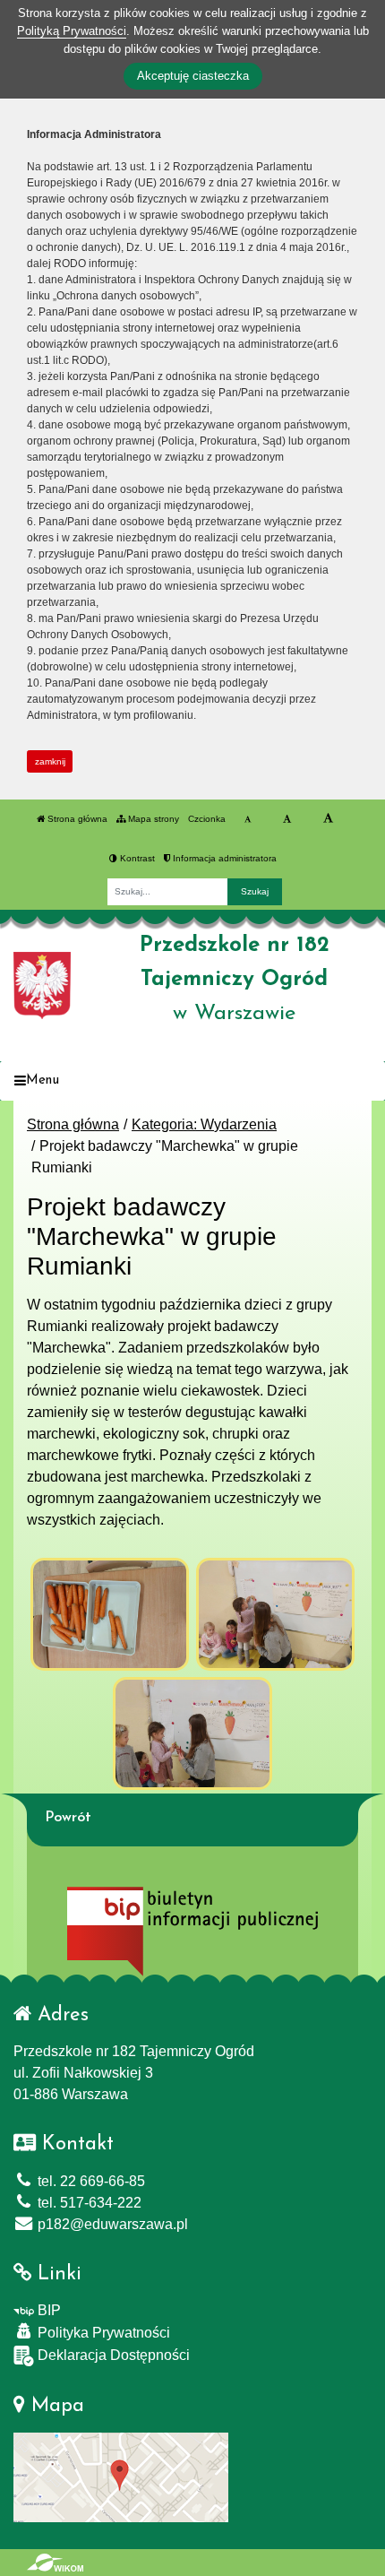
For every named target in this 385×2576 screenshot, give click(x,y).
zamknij (50, 761)
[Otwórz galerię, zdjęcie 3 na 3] (192, 1733)
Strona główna (76, 819)
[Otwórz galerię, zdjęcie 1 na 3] (110, 1614)
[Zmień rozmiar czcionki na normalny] (248, 819)
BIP (47, 2310)
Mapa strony (152, 819)
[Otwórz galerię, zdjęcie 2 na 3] (276, 1614)
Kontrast (136, 858)
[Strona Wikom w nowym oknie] (55, 2563)
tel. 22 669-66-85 (90, 2181)
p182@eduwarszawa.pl (111, 2224)
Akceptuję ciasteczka (193, 76)
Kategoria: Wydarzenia (204, 1124)
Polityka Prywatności (102, 2333)
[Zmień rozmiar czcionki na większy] (287, 819)
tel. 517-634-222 (88, 2203)
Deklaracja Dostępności (112, 2355)
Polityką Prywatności (72, 31)
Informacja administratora (223, 858)
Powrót (68, 1818)
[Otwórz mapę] (121, 2476)
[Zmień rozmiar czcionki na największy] (328, 819)
